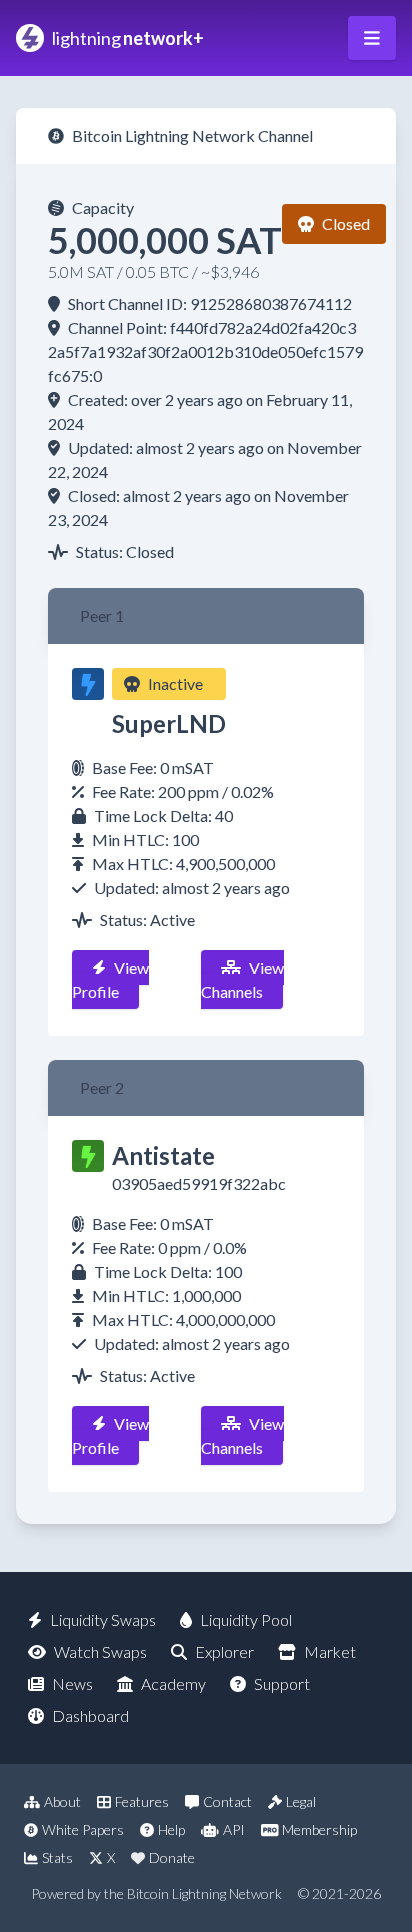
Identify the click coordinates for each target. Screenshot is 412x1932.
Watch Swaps (100, 1651)
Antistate (163, 1155)
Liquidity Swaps (103, 1619)
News (72, 1683)
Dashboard (90, 1715)
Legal (301, 1801)
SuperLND (169, 723)
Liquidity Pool (246, 1619)
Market (330, 1651)
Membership (319, 1829)
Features (142, 1801)
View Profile (110, 979)
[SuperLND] (88, 684)
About (62, 1801)
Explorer (224, 1651)
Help (171, 1829)
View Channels (242, 979)
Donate (172, 1857)
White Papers (83, 1829)
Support (282, 1683)
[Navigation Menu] (372, 38)
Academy (173, 1683)
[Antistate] (88, 1156)
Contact (227, 1801)
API (234, 1829)
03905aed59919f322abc (199, 1183)
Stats (57, 1857)
